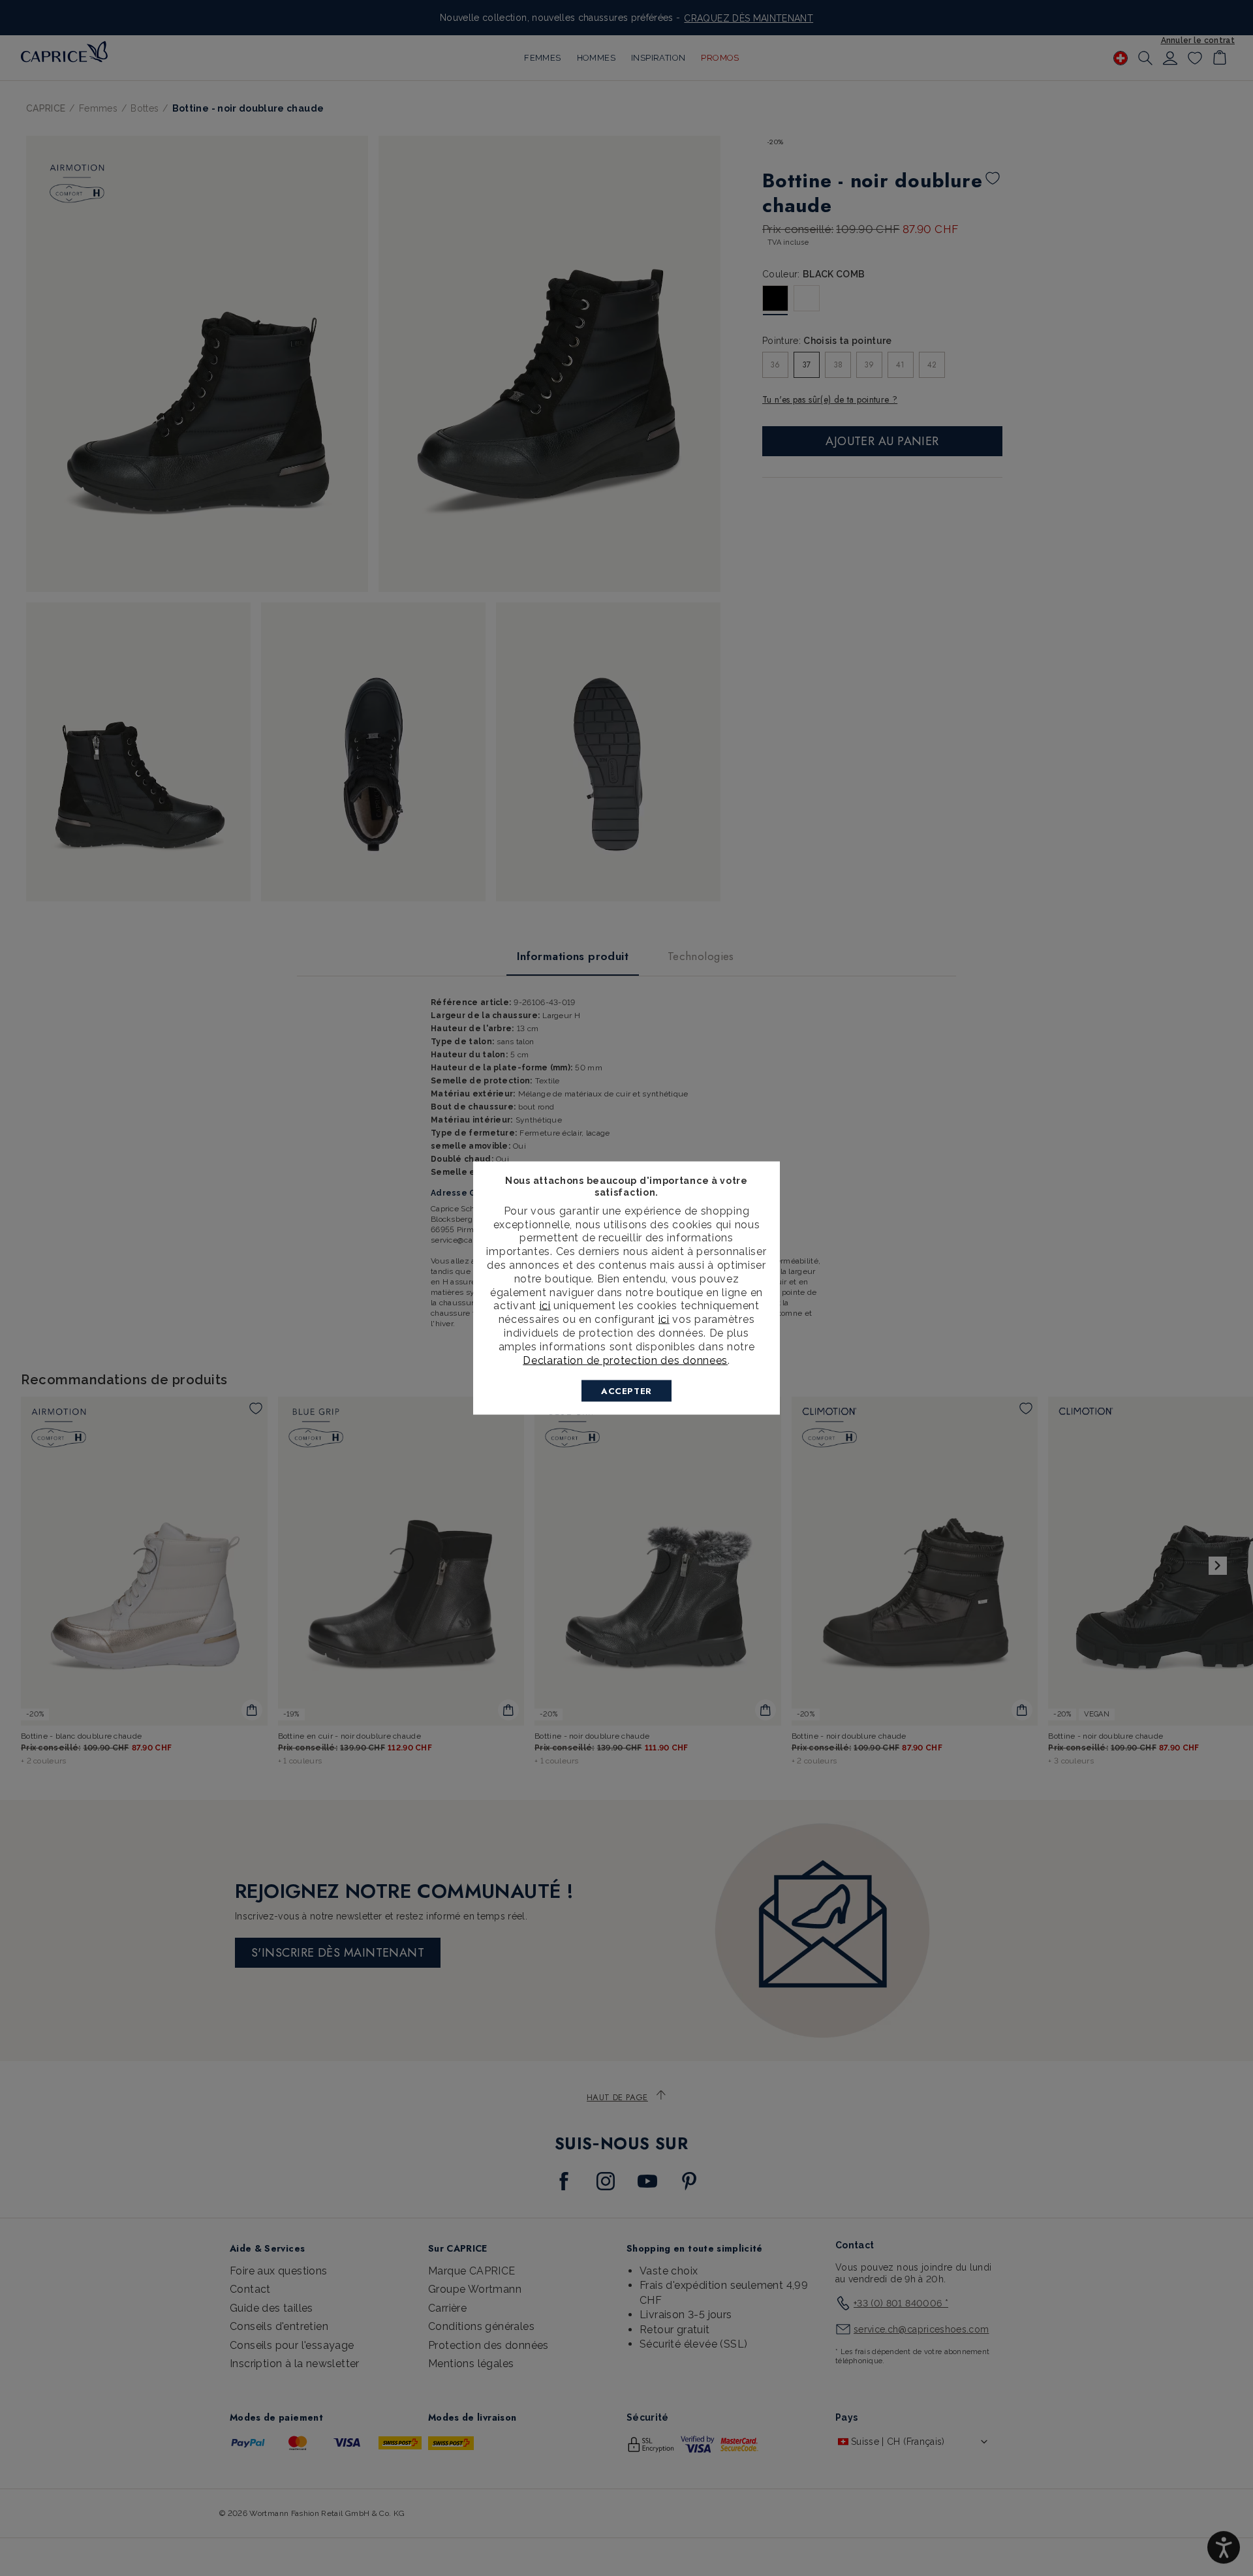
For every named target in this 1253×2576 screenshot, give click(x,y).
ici (545, 1306)
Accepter (626, 1391)
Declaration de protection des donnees (625, 1360)
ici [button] (664, 1319)
